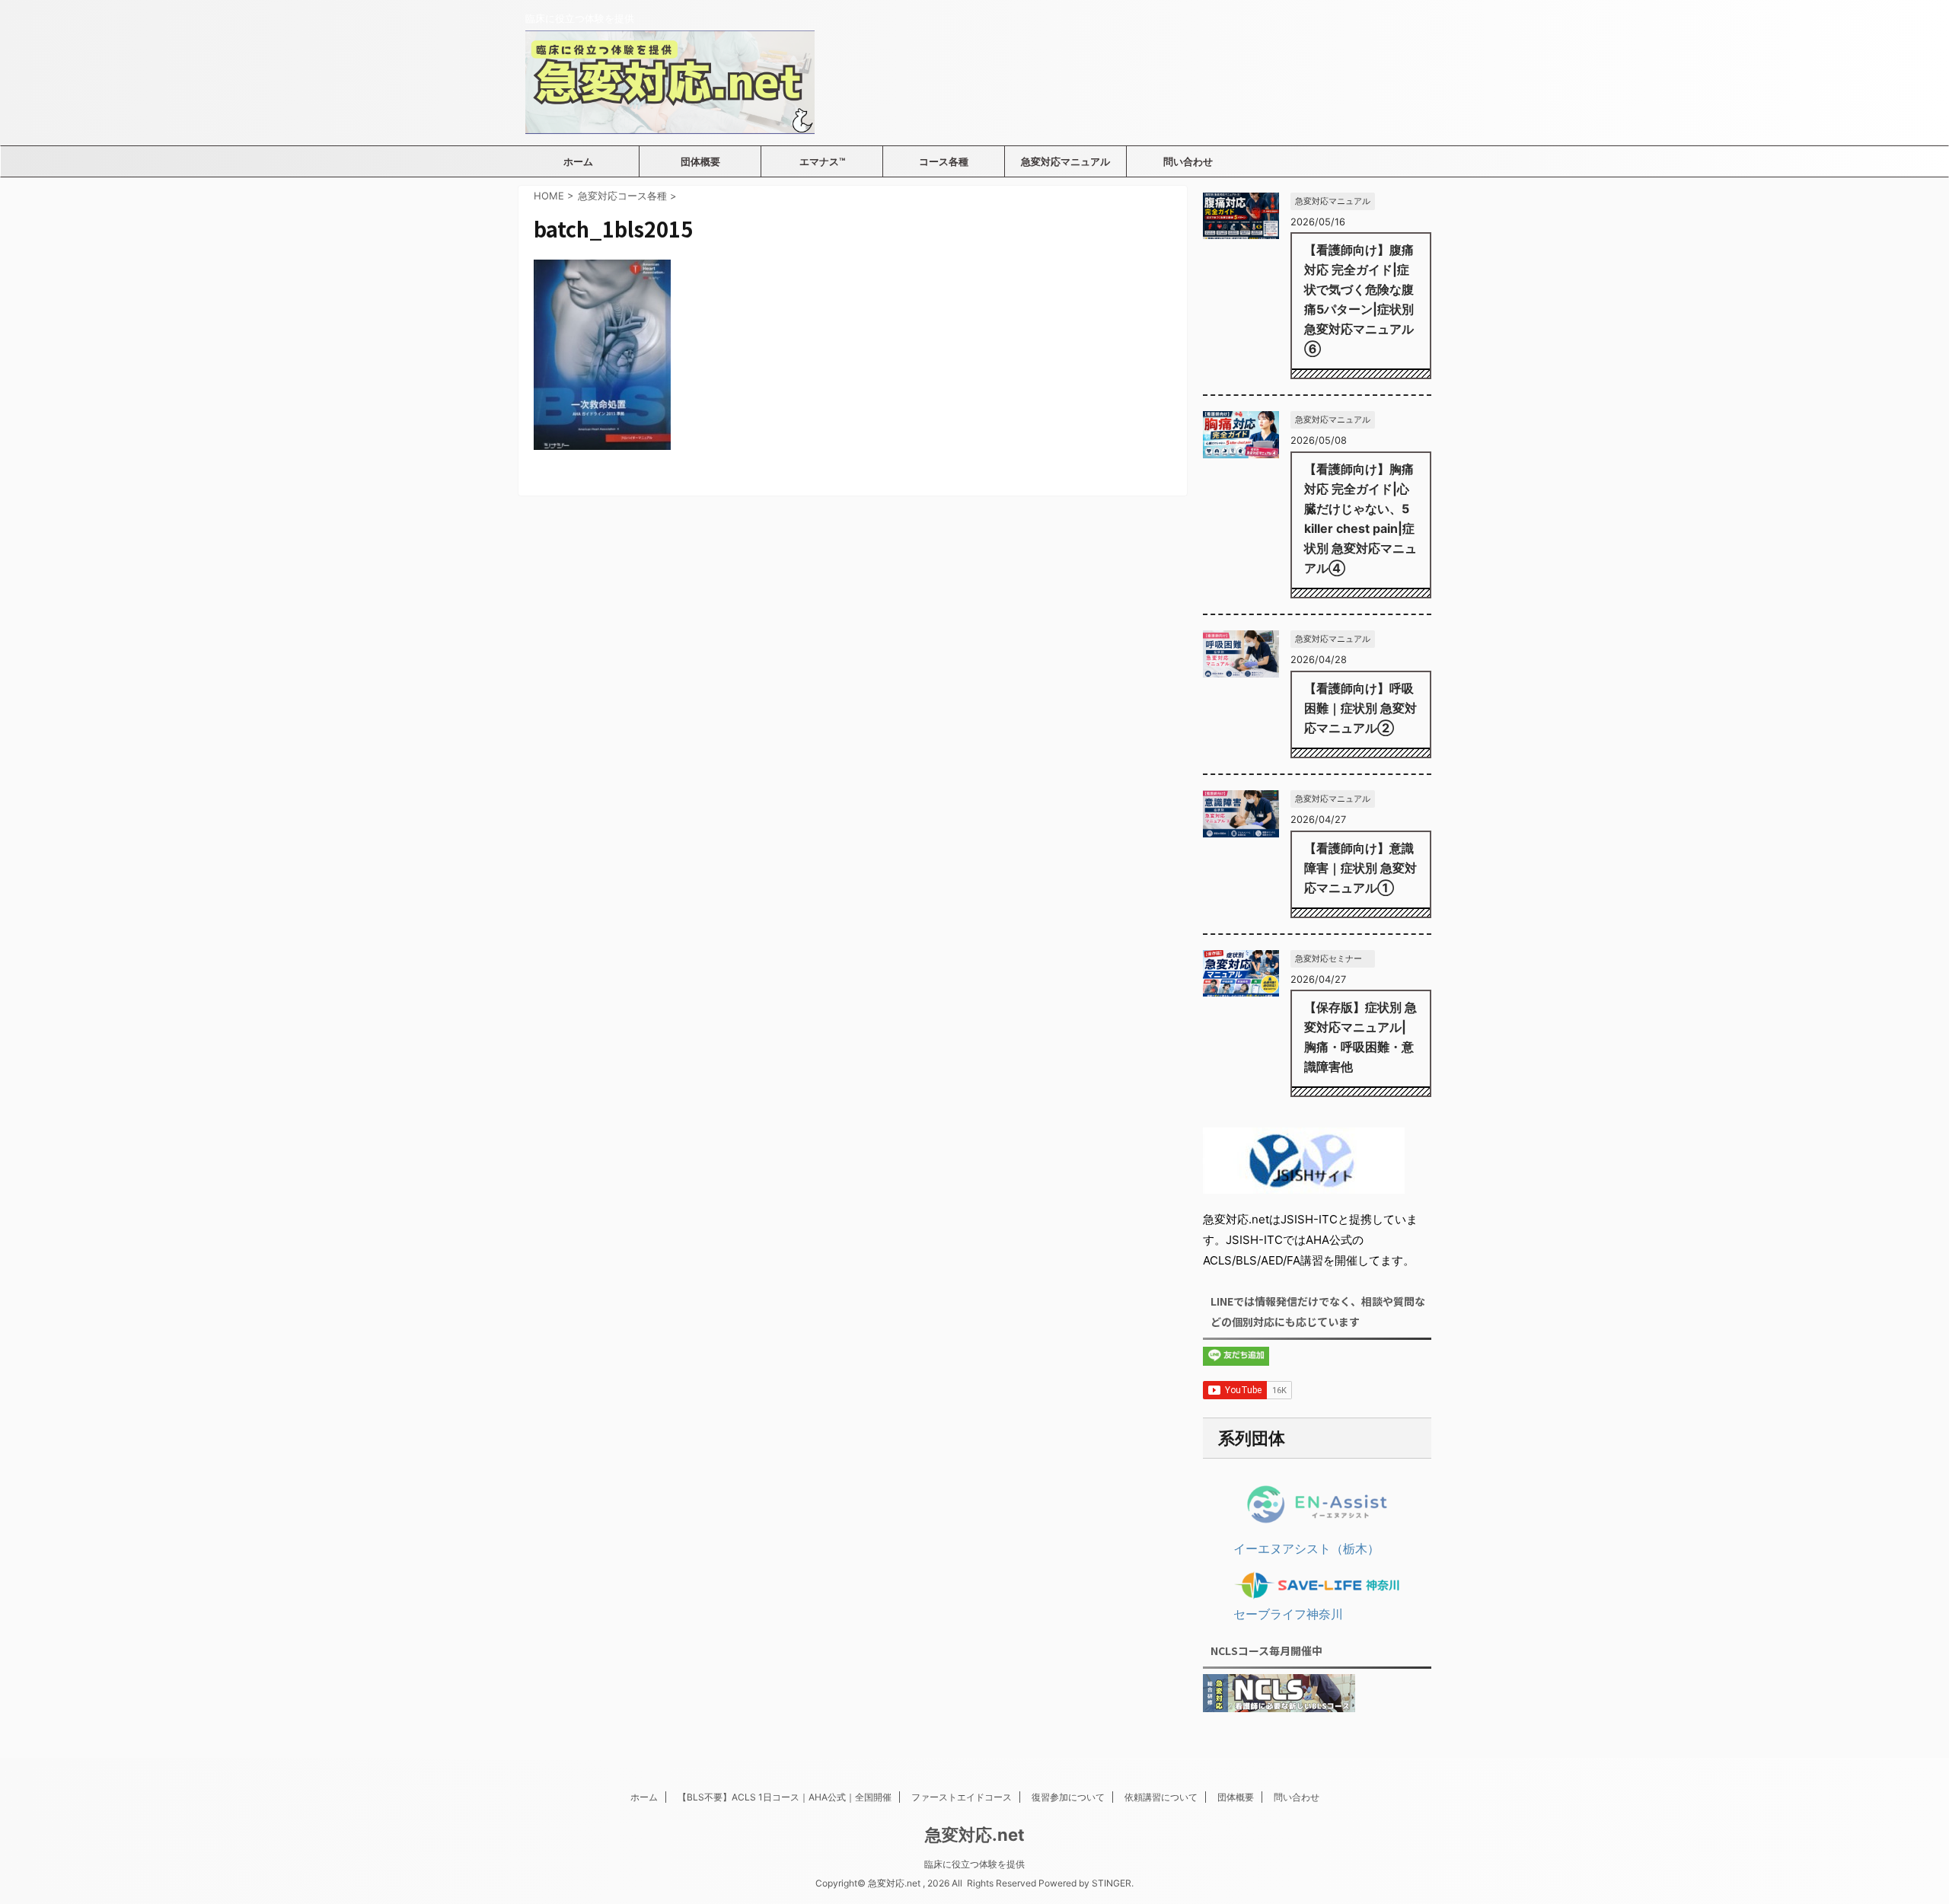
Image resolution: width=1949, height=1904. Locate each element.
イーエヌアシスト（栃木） (1306, 1548)
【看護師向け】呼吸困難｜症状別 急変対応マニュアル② (1360, 708)
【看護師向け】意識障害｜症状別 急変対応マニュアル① (1360, 868)
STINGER (1112, 1883)
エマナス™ (822, 161)
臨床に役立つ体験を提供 (974, 1864)
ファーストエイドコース (962, 1797)
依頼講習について (1161, 1797)
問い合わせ (1188, 161)
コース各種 (944, 161)
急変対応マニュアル (1065, 161)
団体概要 (700, 161)
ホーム (578, 161)
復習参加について (1068, 1797)
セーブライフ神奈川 (1288, 1614)
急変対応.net (975, 1835)
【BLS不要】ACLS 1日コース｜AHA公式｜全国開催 (785, 1797)
